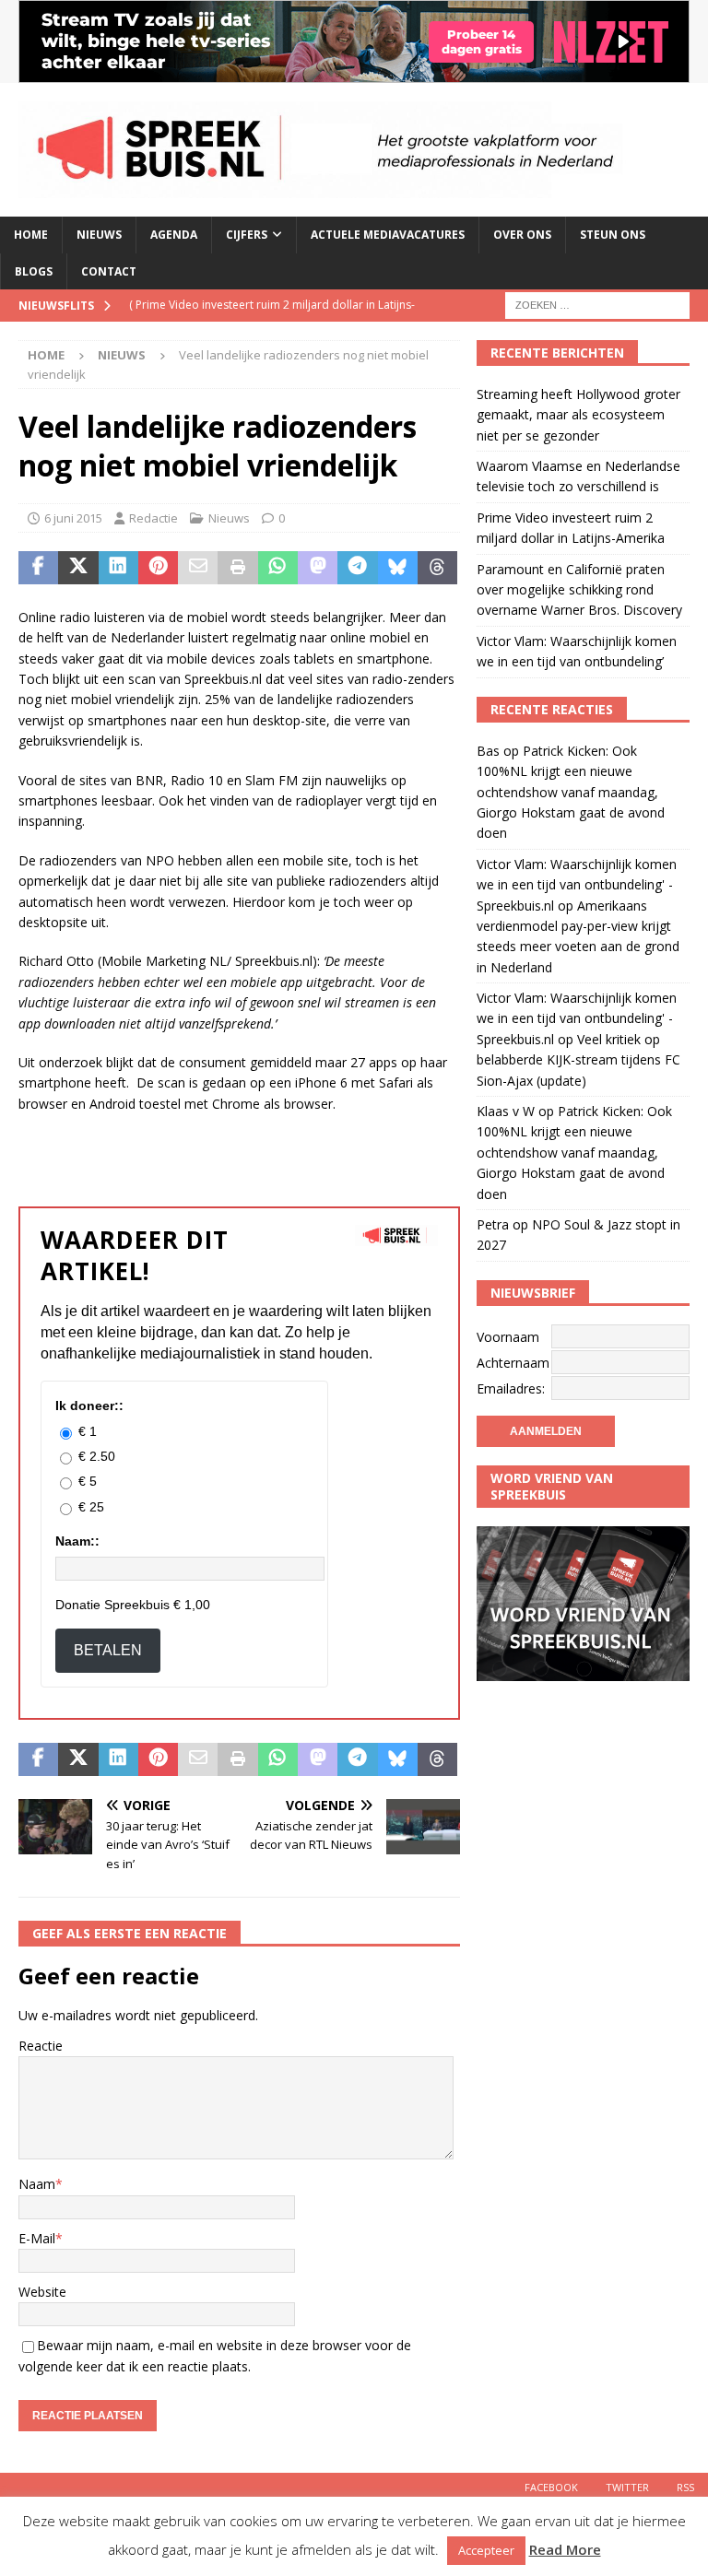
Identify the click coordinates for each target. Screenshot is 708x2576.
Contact (109, 271)
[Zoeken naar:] (597, 304)
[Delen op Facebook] (38, 568)
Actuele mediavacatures (388, 235)
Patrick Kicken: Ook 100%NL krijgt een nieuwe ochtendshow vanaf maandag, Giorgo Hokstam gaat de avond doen (571, 792)
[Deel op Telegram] (357, 568)
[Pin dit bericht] (158, 568)
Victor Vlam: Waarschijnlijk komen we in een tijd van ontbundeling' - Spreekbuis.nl (577, 885)
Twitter (627, 2487)
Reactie (41, 2046)
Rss (685, 2487)
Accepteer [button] (486, 2550)
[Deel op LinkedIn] (118, 568)
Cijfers (247, 235)
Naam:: (77, 1541)
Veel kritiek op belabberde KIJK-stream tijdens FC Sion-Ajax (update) (578, 1060)
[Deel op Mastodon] (318, 568)
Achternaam (513, 1363)
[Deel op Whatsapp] (278, 568)
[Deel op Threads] (437, 568)
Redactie (153, 518)
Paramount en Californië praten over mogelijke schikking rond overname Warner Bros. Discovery (579, 590)
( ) (272, 320)
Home (31, 235)
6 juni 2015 (73, 518)
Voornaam (508, 1337)
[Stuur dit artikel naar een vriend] (198, 568)
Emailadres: (511, 1388)
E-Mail (37, 2238)
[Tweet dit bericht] (78, 568)
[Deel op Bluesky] (398, 568)
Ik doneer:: (89, 1406)
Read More (565, 2549)
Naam (37, 2184)
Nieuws (99, 235)
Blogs (34, 271)
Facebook (551, 2487)
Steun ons (613, 235)
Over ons (522, 235)
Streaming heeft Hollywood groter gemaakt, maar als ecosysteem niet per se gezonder (578, 415)
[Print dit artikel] (237, 568)
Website (42, 2292)
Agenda (174, 235)
